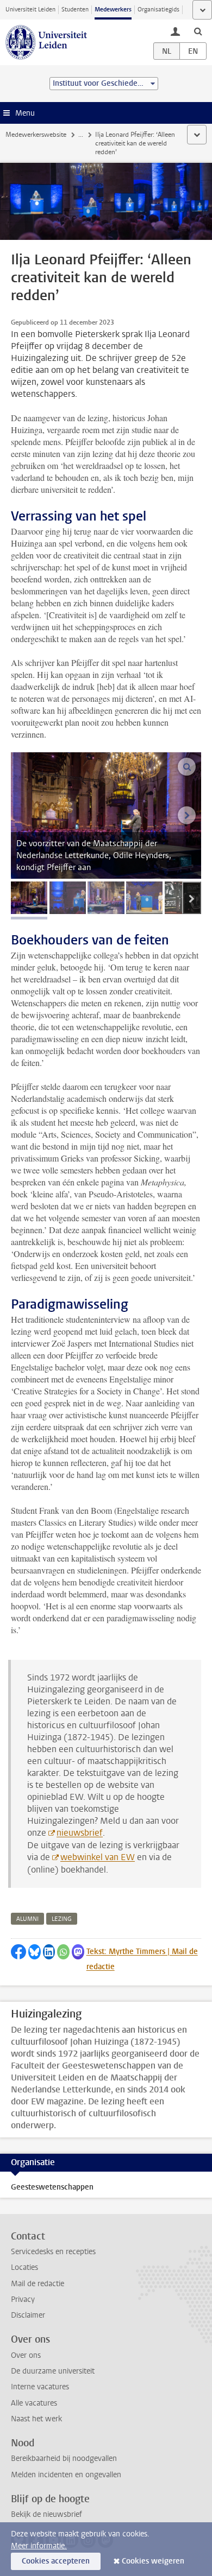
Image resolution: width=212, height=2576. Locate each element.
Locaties (24, 2267)
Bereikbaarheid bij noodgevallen (64, 2458)
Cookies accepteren (56, 2561)
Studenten (75, 9)
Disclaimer (28, 2315)
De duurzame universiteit (53, 2371)
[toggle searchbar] (198, 31)
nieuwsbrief (80, 1833)
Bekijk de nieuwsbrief (46, 2514)
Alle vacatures (34, 2403)
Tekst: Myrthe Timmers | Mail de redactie (142, 1959)
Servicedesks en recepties (53, 2252)
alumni (27, 1919)
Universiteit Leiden (30, 9)
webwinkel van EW (98, 1857)
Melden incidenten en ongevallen (66, 2475)
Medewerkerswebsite (36, 135)
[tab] (29, 898)
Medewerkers (113, 9)
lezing (62, 1919)
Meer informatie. (39, 2546)
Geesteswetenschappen (52, 2187)
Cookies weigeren (153, 2561)
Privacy (23, 2299)
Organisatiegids (158, 9)
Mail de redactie (38, 2284)
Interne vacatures (40, 2387)
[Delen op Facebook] (18, 1952)
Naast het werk (36, 2419)
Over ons (26, 2355)
